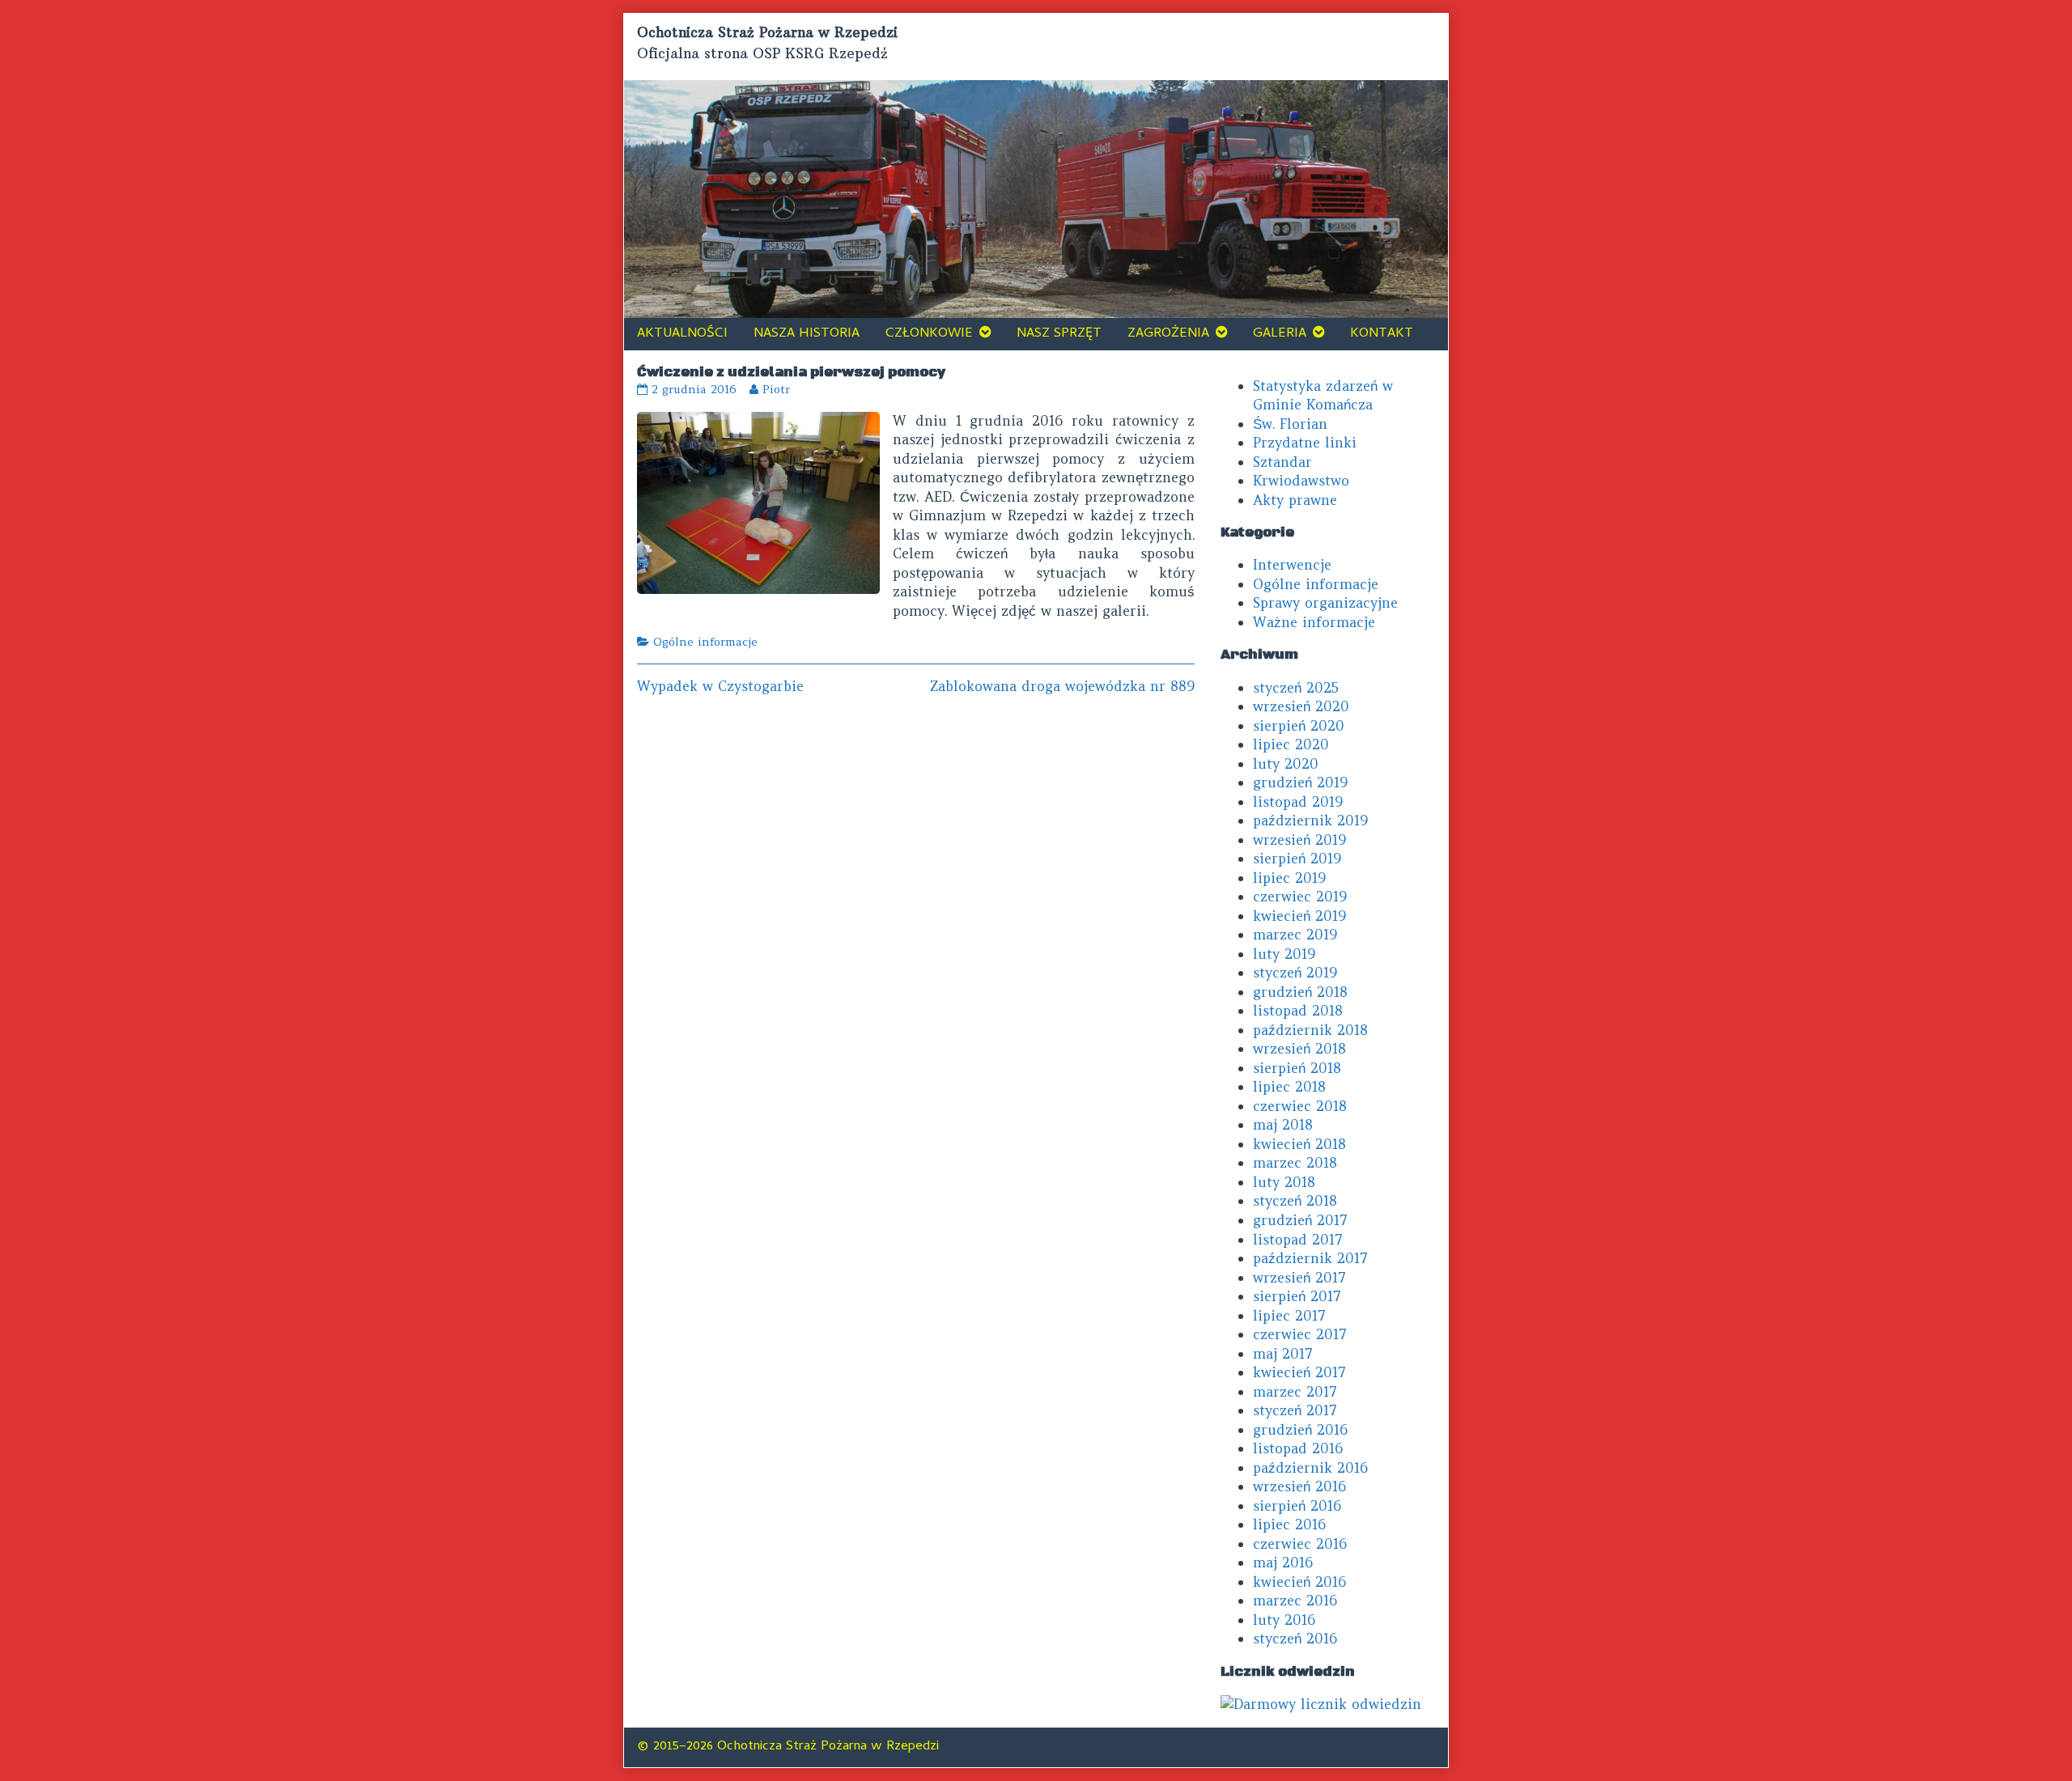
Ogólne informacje (705, 642)
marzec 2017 (1295, 1392)
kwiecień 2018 (1299, 1144)
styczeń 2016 (1295, 1639)
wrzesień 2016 (1299, 1486)
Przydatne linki (1305, 443)
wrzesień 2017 (1299, 1278)
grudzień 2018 (1300, 992)
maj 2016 (1283, 1563)
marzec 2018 (1295, 1163)
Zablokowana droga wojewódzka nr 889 (1062, 686)
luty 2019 (1284, 954)
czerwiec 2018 (1300, 1106)
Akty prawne (1295, 500)
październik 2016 (1310, 1468)
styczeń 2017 (1295, 1410)
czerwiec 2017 (1300, 1334)
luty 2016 (1284, 1620)
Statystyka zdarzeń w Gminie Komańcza (1323, 396)
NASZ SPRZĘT (1059, 334)
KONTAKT (1382, 334)
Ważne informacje (1314, 622)
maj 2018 (1283, 1125)
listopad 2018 (1298, 1011)
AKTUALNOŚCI (682, 334)
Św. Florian (1290, 424)
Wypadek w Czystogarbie (720, 686)
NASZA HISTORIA (807, 334)
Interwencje (1292, 565)
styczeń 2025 (1296, 688)
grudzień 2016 (1300, 1430)
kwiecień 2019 (1299, 916)
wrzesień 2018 (1299, 1049)
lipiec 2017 (1289, 1316)
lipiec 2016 (1289, 1524)
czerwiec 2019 (1300, 897)
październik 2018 (1310, 1030)
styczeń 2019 (1295, 973)
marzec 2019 (1295, 935)
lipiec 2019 (1289, 878)
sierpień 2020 (1299, 726)
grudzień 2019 (1300, 782)
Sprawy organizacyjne (1325, 603)
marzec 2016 (1295, 1601)
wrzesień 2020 (1301, 706)
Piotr (776, 389)
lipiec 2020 (1291, 744)
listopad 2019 (1298, 802)
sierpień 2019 (1297, 859)
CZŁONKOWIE (929, 334)
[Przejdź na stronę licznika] (1321, 1703)
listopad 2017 (1298, 1240)
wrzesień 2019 (1299, 840)
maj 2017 (1283, 1354)
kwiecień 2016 (1299, 1582)
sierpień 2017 (1297, 1296)
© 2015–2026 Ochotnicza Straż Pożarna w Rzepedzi (788, 1747)
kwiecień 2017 (1299, 1372)
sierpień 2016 (1297, 1506)
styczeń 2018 (1295, 1201)
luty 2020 (1286, 764)
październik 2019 (1310, 821)
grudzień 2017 (1300, 1220)
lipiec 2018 (1289, 1087)
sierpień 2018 (1297, 1068)
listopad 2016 (1298, 1448)
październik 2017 (1310, 1258)
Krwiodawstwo (1301, 481)
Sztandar (1282, 462)
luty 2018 (1284, 1182)
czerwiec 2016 (1300, 1544)
